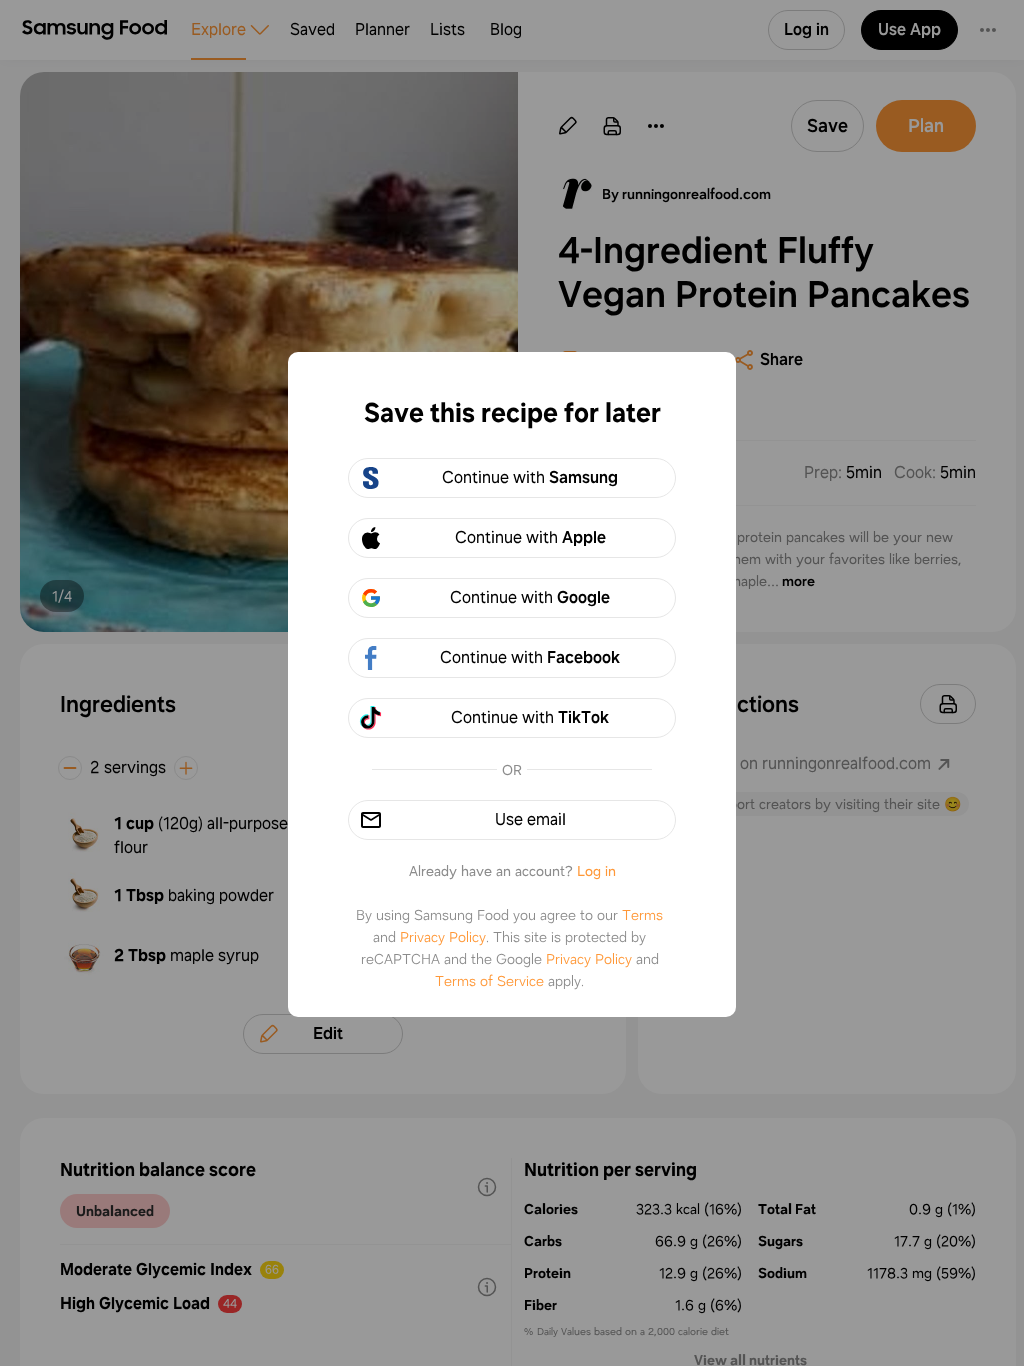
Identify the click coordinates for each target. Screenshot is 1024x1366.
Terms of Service (489, 981)
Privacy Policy (443, 937)
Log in (596, 871)
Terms (642, 915)
